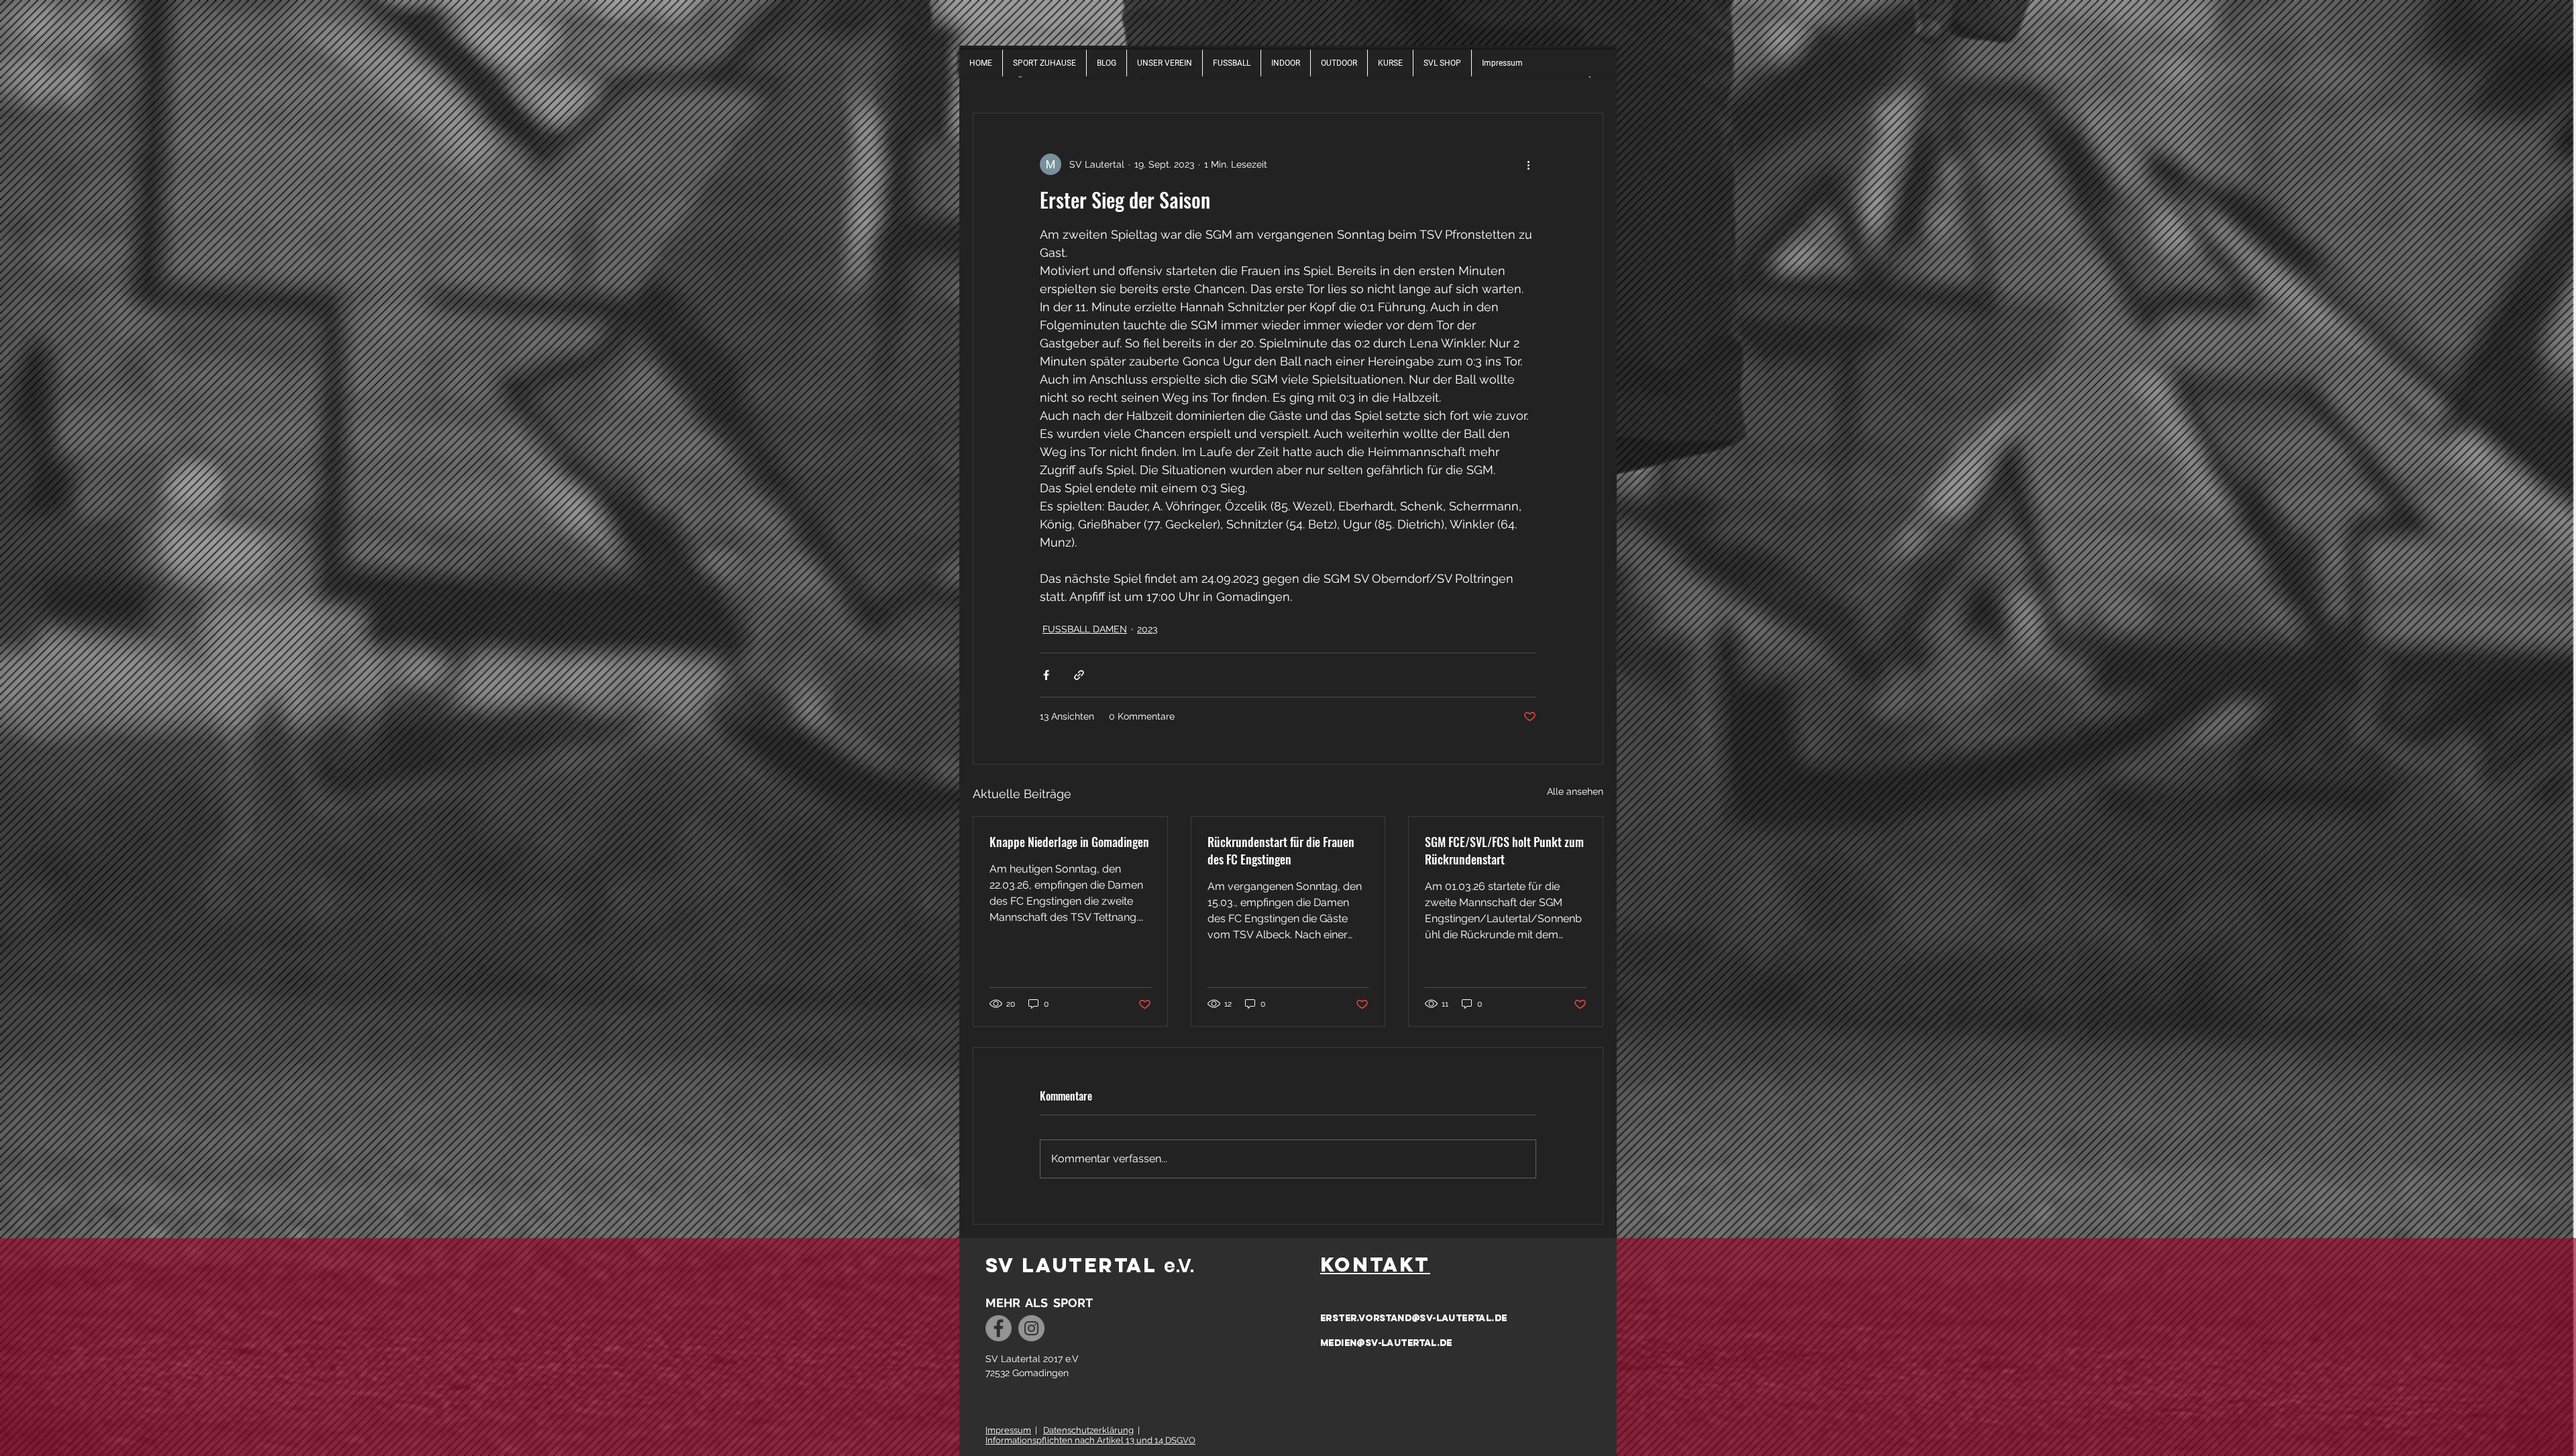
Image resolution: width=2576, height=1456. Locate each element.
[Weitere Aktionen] (1528, 164)
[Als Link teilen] (1079, 675)
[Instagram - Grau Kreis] (1031, 1328)
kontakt (1375, 1265)
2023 (1147, 629)
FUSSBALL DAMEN (1085, 629)
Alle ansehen (1575, 791)
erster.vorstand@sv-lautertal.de (1413, 1318)
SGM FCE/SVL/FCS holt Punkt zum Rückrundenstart (1504, 850)
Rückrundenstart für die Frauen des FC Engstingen (1281, 850)
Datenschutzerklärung (1088, 1430)
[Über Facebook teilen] (1046, 675)
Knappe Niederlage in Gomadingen (1069, 842)
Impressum (1008, 1430)
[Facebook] (999, 1328)
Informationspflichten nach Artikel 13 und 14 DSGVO (1090, 1440)
